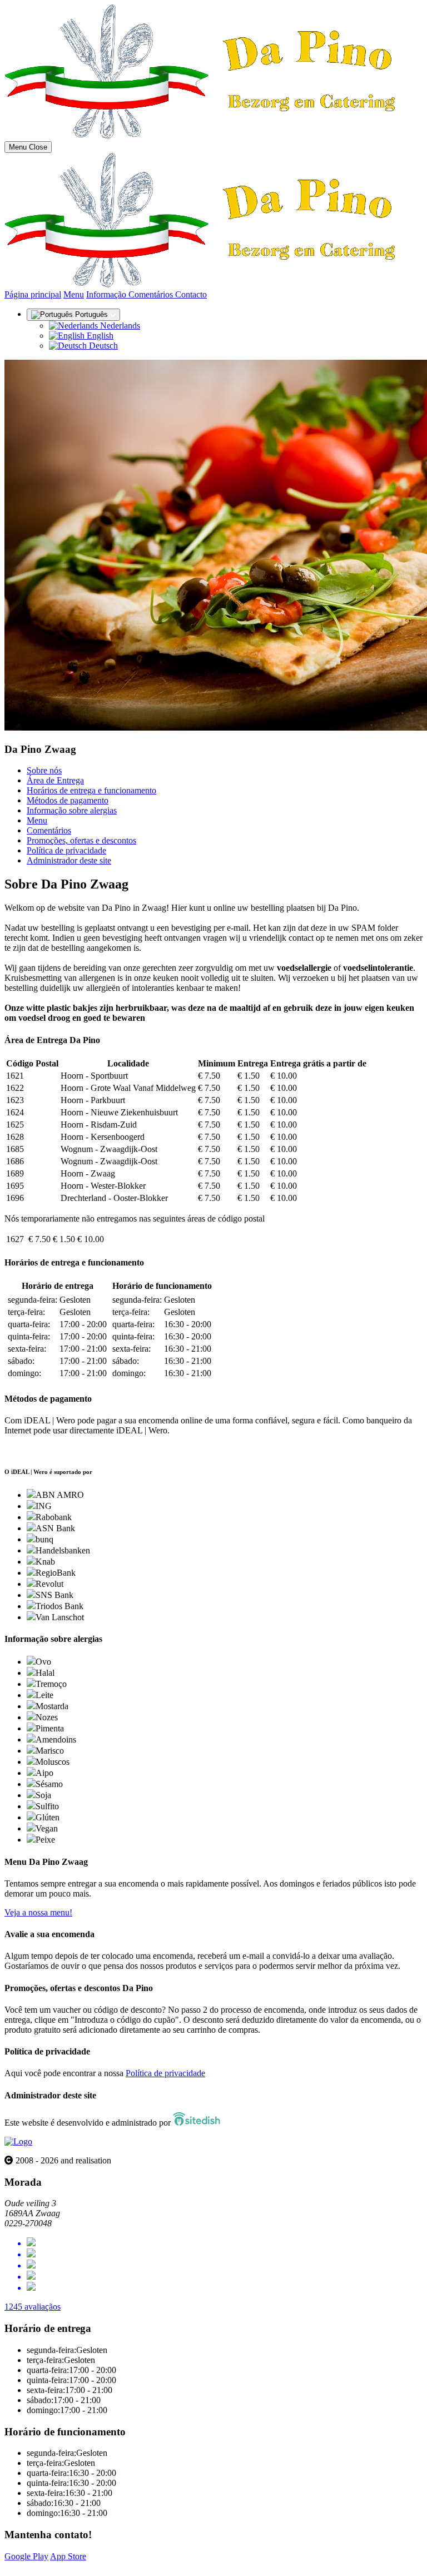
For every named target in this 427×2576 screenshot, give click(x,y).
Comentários (152, 294)
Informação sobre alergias (72, 810)
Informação (107, 294)
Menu (74, 294)
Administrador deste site (69, 860)
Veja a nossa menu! (38, 1912)
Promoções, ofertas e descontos (81, 840)
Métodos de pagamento (68, 800)
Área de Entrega (55, 780)
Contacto (191, 294)
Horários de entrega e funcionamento (91, 790)
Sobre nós (44, 770)
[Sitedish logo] (18, 2141)
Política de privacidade (66, 850)
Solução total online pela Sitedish (63, 2566)
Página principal (33, 294)
